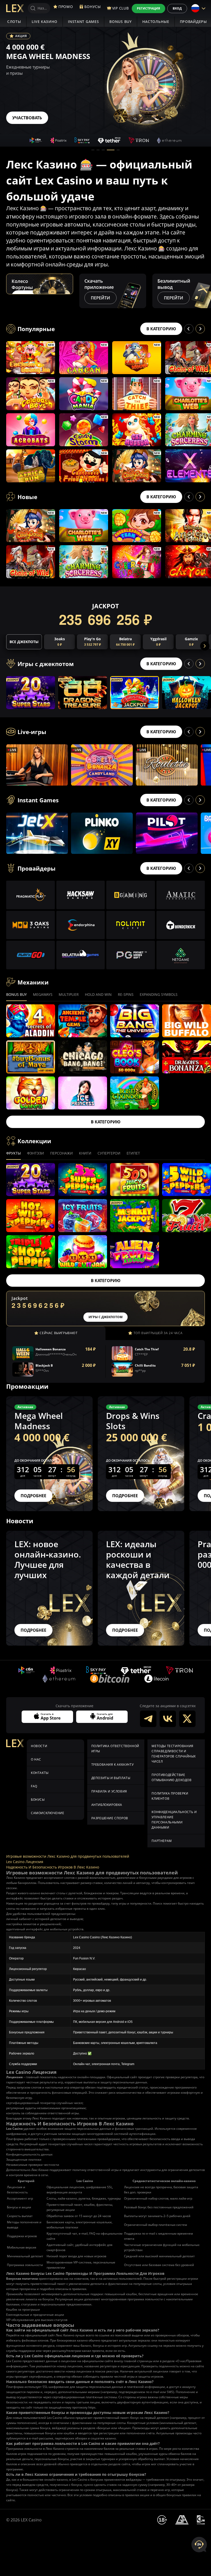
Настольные (156, 22)
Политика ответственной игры (115, 1749)
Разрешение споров (110, 1818)
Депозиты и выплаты (111, 1778)
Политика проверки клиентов (170, 1796)
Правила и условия (109, 1791)
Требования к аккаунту (113, 1765)
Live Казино (45, 22)
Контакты (40, 1773)
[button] (93, 150)
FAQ (34, 1786)
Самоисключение (47, 1813)
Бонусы (38, 1800)
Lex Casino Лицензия (25, 1862)
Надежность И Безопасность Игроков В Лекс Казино (53, 1867)
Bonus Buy (120, 22)
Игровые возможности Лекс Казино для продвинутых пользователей (68, 1856)
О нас (36, 1759)
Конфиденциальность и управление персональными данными (174, 1820)
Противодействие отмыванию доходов (172, 1777)
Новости (39, 1746)
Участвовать (27, 118)
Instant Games (83, 22)
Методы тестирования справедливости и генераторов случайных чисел (174, 1754)
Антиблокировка (107, 1805)
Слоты (14, 22)
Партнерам (162, 1841)
